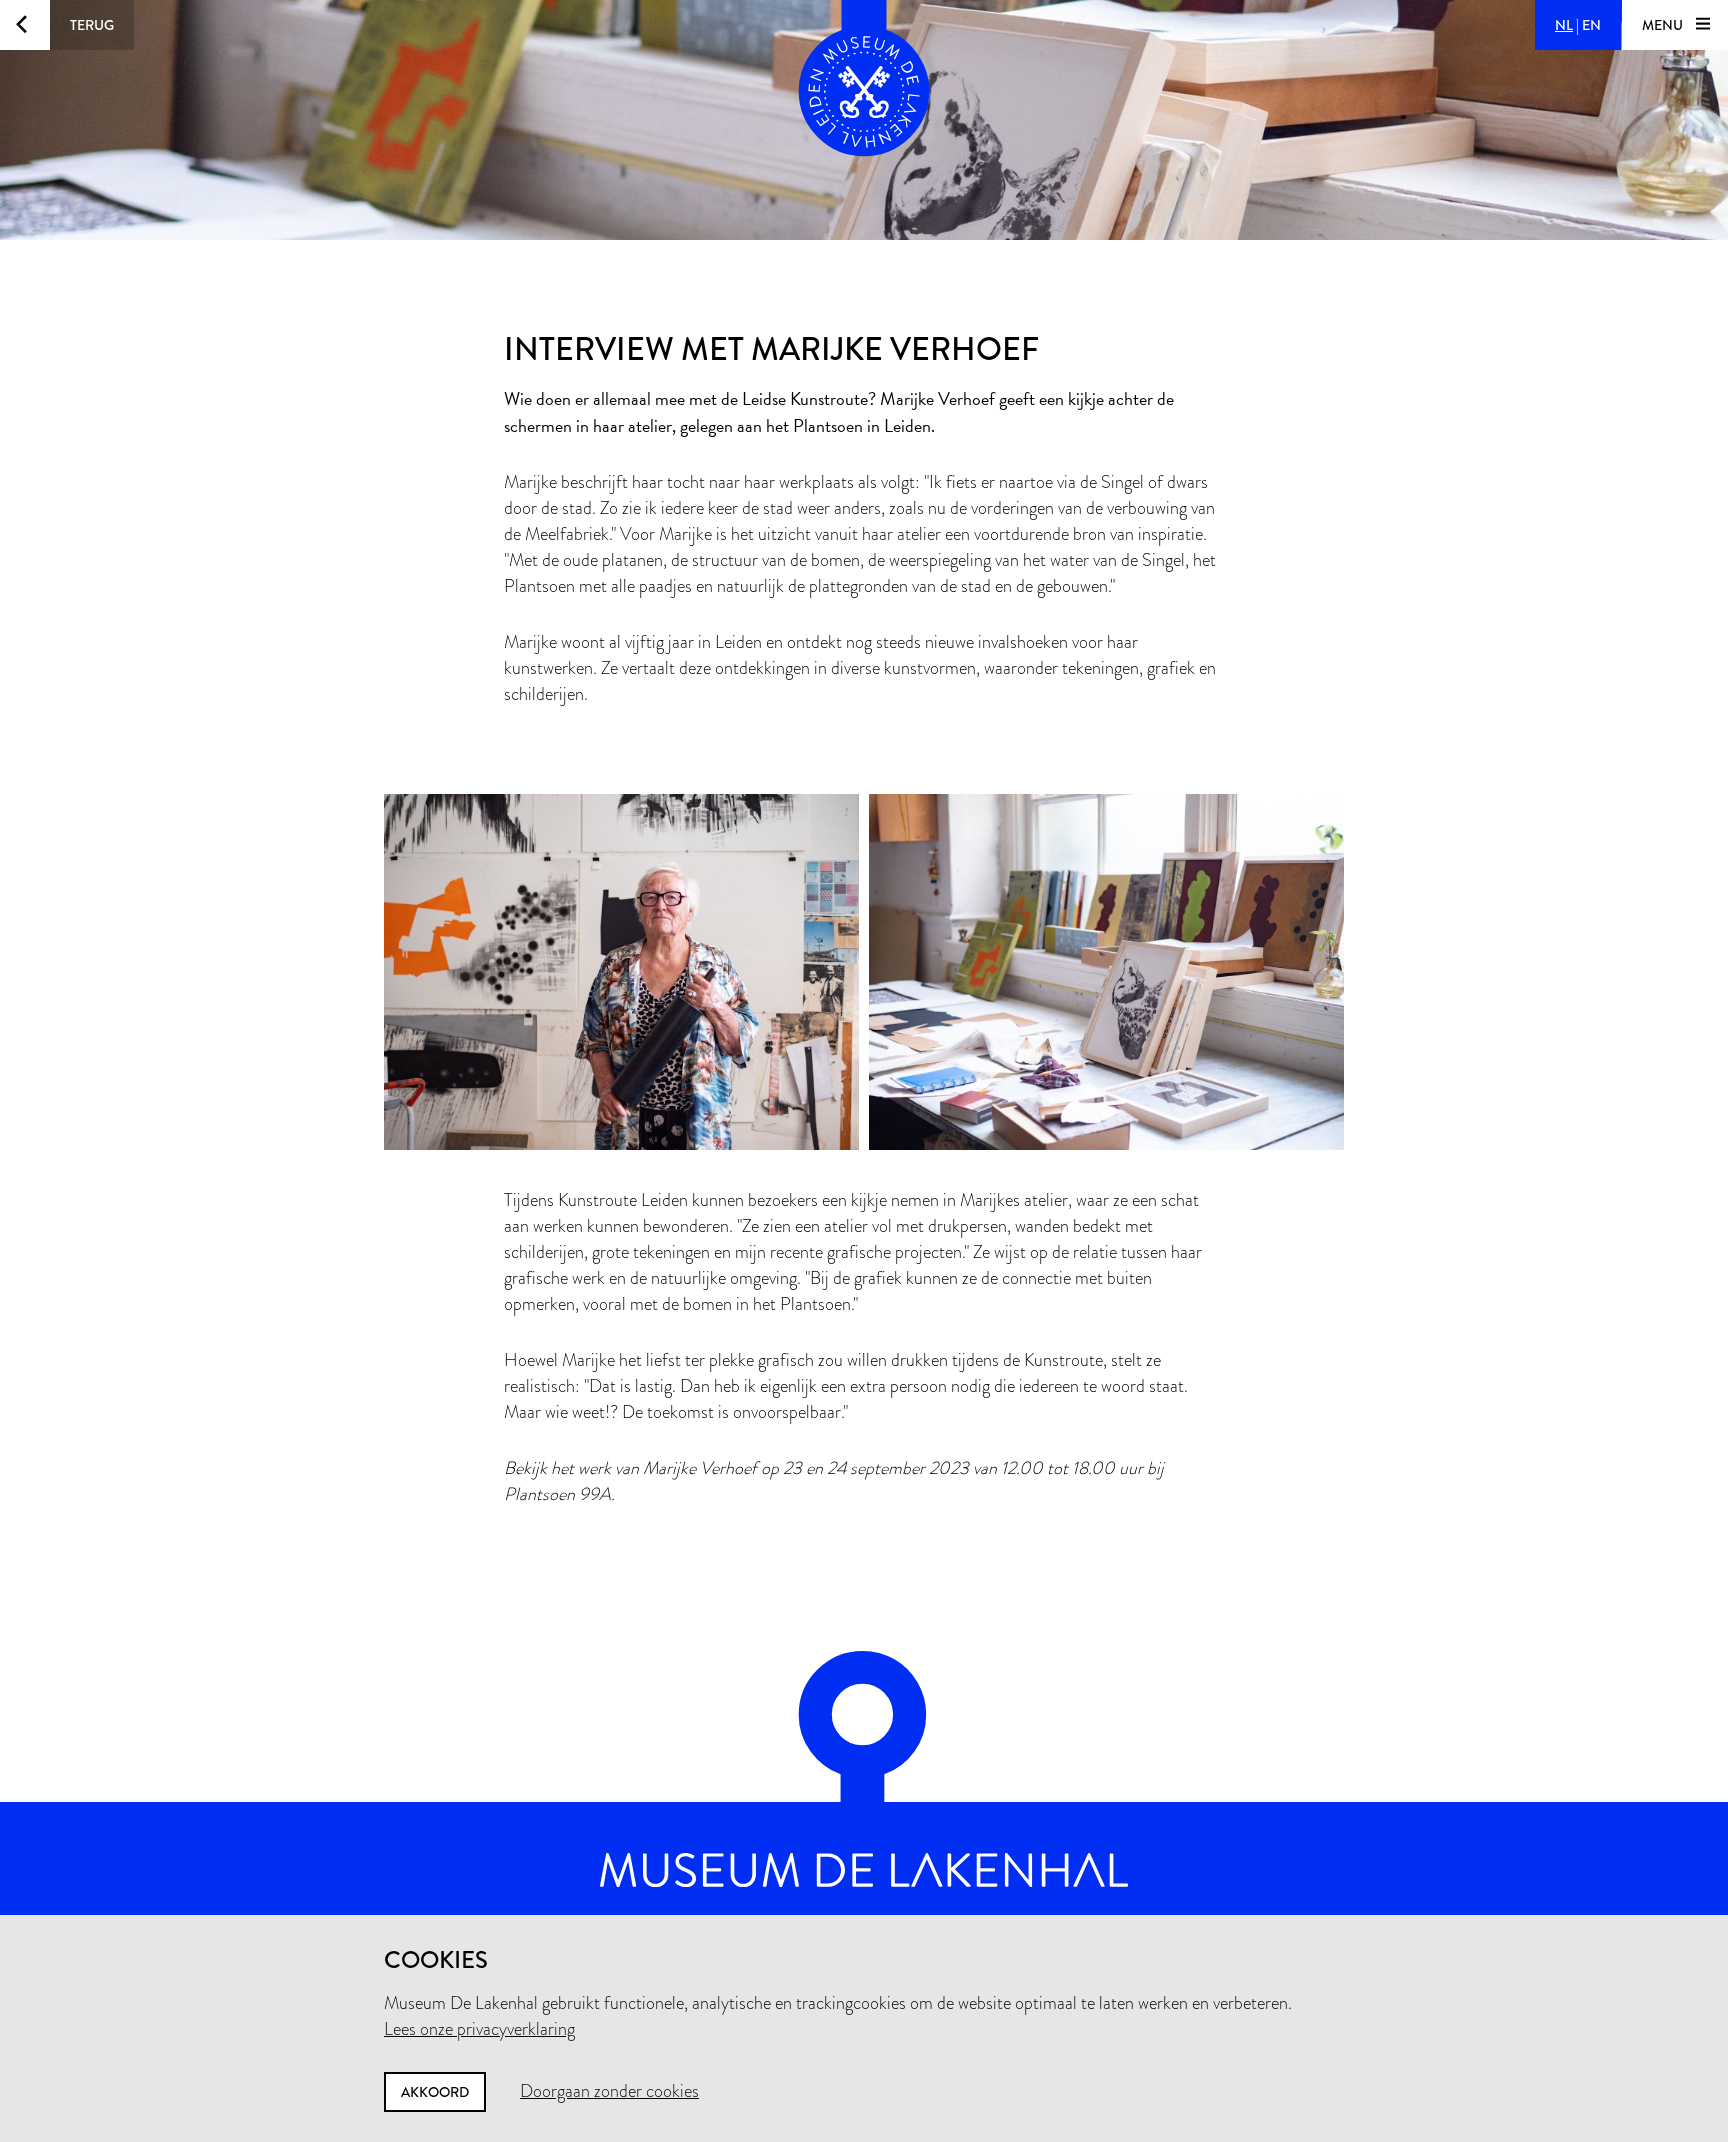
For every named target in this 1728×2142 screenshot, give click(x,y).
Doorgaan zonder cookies (609, 2091)
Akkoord (435, 2092)
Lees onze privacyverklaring (479, 2029)
